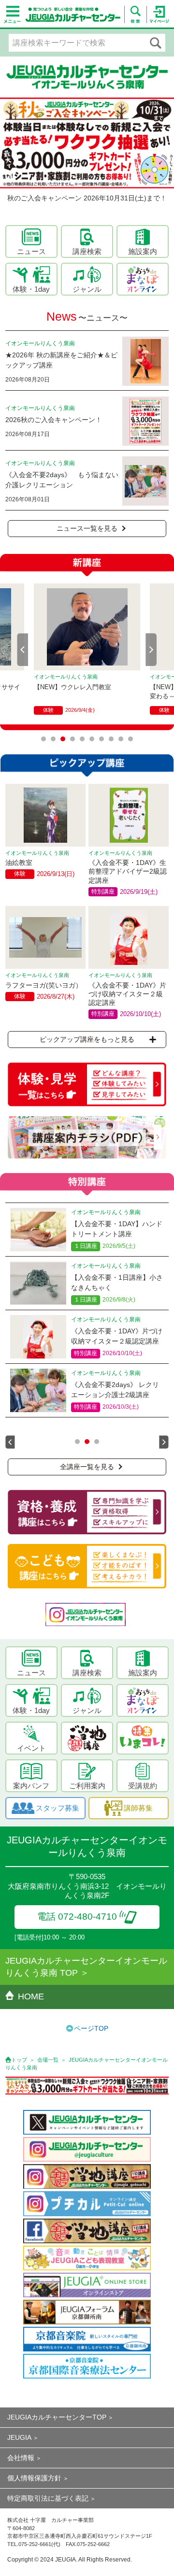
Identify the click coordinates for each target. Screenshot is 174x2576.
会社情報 (21, 2458)
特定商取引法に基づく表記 (48, 2498)
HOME (31, 1996)
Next (151, 650)
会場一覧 (48, 2060)
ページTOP (91, 2028)
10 (130, 739)
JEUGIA (19, 2437)
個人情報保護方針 (34, 2478)
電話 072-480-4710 (77, 1917)
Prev (23, 650)
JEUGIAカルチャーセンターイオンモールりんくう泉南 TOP (86, 1967)
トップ (19, 2060)
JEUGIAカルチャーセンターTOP (57, 2417)
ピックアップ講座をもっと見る (87, 1039)
